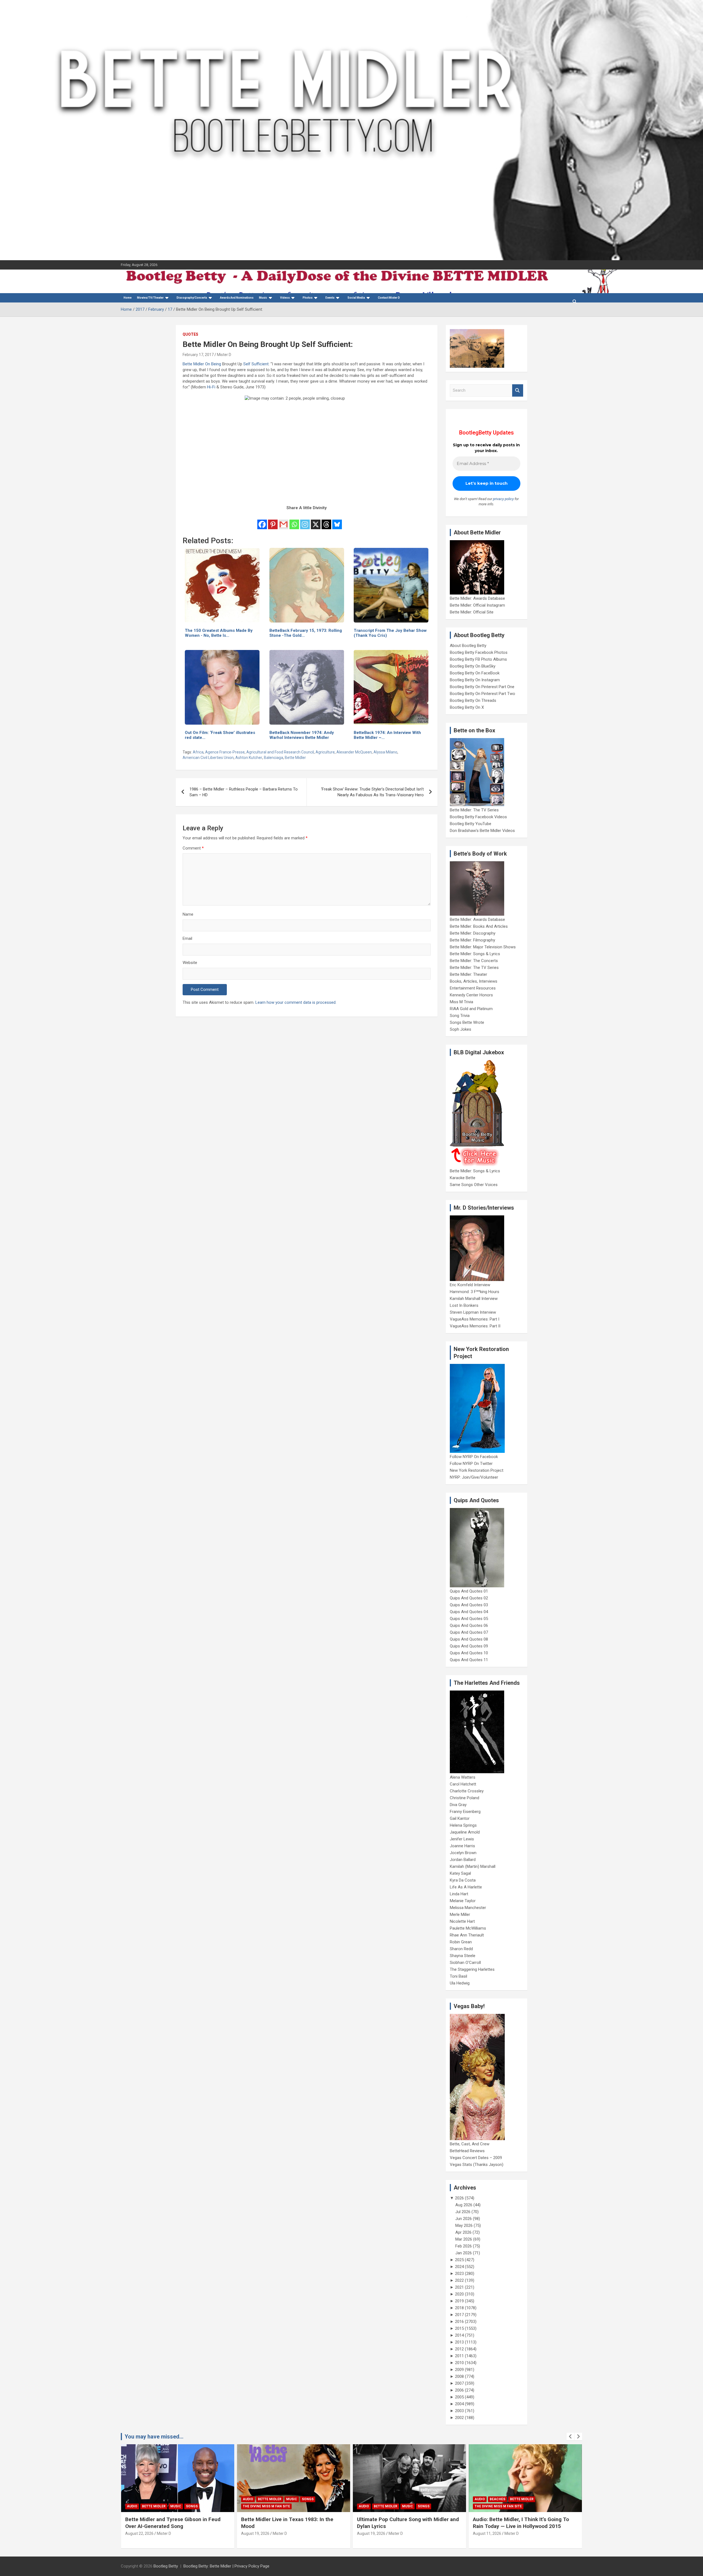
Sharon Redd (461, 1949)
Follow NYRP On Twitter (471, 1464)
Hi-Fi (211, 387)
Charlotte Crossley (467, 1791)
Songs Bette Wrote (467, 1022)
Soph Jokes (461, 1029)
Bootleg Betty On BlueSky (473, 666)
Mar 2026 (464, 2239)
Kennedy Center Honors (471, 995)
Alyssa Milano (385, 752)
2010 (459, 2363)
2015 (459, 2328)
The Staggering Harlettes (472, 1969)
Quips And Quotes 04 (469, 1612)
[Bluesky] (337, 521)
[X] (316, 521)
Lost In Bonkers (464, 1305)
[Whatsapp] (294, 521)
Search (518, 390)
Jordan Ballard (463, 1860)
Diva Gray (458, 1805)
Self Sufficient (256, 364)
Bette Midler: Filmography (472, 940)
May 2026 (464, 2225)
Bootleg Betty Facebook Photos (479, 652)
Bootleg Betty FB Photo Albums (478, 659)
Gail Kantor (460, 1818)
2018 (459, 2308)
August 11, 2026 (371, 2533)
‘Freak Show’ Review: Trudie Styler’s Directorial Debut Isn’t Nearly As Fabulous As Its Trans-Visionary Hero (372, 792)
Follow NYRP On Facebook (474, 1457)
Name (188, 914)
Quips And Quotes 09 (469, 1646)
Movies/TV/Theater (150, 298)
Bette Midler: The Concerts (474, 961)
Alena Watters (463, 1777)
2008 (459, 2376)
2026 (459, 2198)
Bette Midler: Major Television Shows (483, 947)
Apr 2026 (463, 2232)
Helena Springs (463, 1825)
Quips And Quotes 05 (469, 1619)
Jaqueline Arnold (465, 1832)
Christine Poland (465, 1798)
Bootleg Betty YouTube (471, 824)
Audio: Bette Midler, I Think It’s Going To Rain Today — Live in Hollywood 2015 (405, 2523)
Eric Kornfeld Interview (470, 1285)
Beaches (382, 2499)
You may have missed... (154, 2437)
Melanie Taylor (463, 1901)
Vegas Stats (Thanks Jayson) (477, 2165)
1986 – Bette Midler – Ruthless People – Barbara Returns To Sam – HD (244, 792)
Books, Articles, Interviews (474, 981)
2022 (459, 2280)
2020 (459, 2294)
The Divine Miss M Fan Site (150, 2506)
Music (263, 298)
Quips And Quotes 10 (469, 1653)
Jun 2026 (464, 2219)
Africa (198, 752)
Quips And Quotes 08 (469, 1639)
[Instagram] (305, 521)
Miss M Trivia (461, 1002)
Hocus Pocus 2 (531, 2499)
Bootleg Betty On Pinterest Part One (482, 687)
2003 (459, 2411)
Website (190, 963)
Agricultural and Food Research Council (280, 752)
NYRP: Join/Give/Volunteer (474, 1477)
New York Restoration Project (477, 1470)
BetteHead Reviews (467, 2151)
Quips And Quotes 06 (469, 1625)
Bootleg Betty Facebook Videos (478, 817)
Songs (192, 2499)
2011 (459, 2356)
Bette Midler (193, 364)
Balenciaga (274, 758)
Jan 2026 (464, 2253)
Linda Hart (459, 1894)
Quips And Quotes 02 (469, 1598)
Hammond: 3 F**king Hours (475, 1292)
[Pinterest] (273, 521)
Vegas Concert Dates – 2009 (476, 2158)
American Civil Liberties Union (208, 758)
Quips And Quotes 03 (469, 1605)
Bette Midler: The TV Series (474, 810)
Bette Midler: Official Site (472, 612)
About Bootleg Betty (468, 646)
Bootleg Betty (166, 2566)
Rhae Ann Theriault (467, 1935)
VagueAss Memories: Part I (475, 1319)
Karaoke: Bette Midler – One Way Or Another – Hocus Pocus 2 (516, 2523)
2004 (459, 2404)
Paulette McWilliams (468, 1928)
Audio (132, 2499)
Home (128, 298)
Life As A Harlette (466, 1887)
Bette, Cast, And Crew (470, 2144)
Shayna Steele (463, 1956)
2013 (459, 2342)
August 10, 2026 (487, 2533)
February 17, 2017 (198, 355)
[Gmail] (284, 521)
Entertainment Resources (473, 988)
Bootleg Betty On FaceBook (475, 673)
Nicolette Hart (462, 1921)
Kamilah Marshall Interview (474, 1299)
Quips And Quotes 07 (469, 1632)
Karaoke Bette (463, 1178)
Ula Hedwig (460, 1983)
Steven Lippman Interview (473, 1312)
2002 (459, 2418)
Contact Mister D (389, 298)
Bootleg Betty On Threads (473, 700)
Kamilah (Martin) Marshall (473, 1866)
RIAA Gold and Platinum (471, 1009)
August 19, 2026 (139, 2533)
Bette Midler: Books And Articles (479, 926)
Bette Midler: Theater (468, 974)
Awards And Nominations (237, 298)
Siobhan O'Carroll (465, 1963)
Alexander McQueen (354, 752)
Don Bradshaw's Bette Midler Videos (482, 831)
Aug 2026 (464, 2205)
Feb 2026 (464, 2246)
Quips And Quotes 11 (469, 1660)
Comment (193, 848)
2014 (459, 2335)
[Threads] (326, 521)
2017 (459, 2315)
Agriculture (325, 752)
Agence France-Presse (225, 752)
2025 (459, 2260)
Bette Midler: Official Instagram (477, 605)
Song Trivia (460, 1016)
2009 (459, 2370)
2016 (459, 2322)
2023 (459, 2274)
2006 (459, 2390)
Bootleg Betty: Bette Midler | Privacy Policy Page (226, 2566)
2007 (459, 2383)
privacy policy (503, 499)
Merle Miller (460, 1915)
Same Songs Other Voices (474, 1185)
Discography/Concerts (192, 298)
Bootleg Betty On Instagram (475, 680)
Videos (285, 298)
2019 (459, 2301)
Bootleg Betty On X (467, 707)
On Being (213, 364)
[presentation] (570, 2437)
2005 (459, 2397)
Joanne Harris (462, 1846)
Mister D (224, 355)
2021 (459, 2287)
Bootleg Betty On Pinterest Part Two (482, 694)
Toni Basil (458, 1976)
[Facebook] (262, 521)
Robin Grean (461, 1942)
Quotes (190, 334)
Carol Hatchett (463, 1784)
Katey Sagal (460, 1873)
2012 (459, 2349)
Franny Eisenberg (465, 1812)
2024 (459, 2267)
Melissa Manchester (468, 1908)
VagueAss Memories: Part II (475, 1326)
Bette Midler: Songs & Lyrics (475, 954)
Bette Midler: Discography (473, 933)
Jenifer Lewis (462, 1839)
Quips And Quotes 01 (469, 1591)
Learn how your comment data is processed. (296, 1002)
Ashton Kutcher (249, 758)
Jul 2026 (463, 2212)
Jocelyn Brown (463, 1853)
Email (187, 938)
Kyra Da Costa (463, 1880)
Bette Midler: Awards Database (477, 598)
